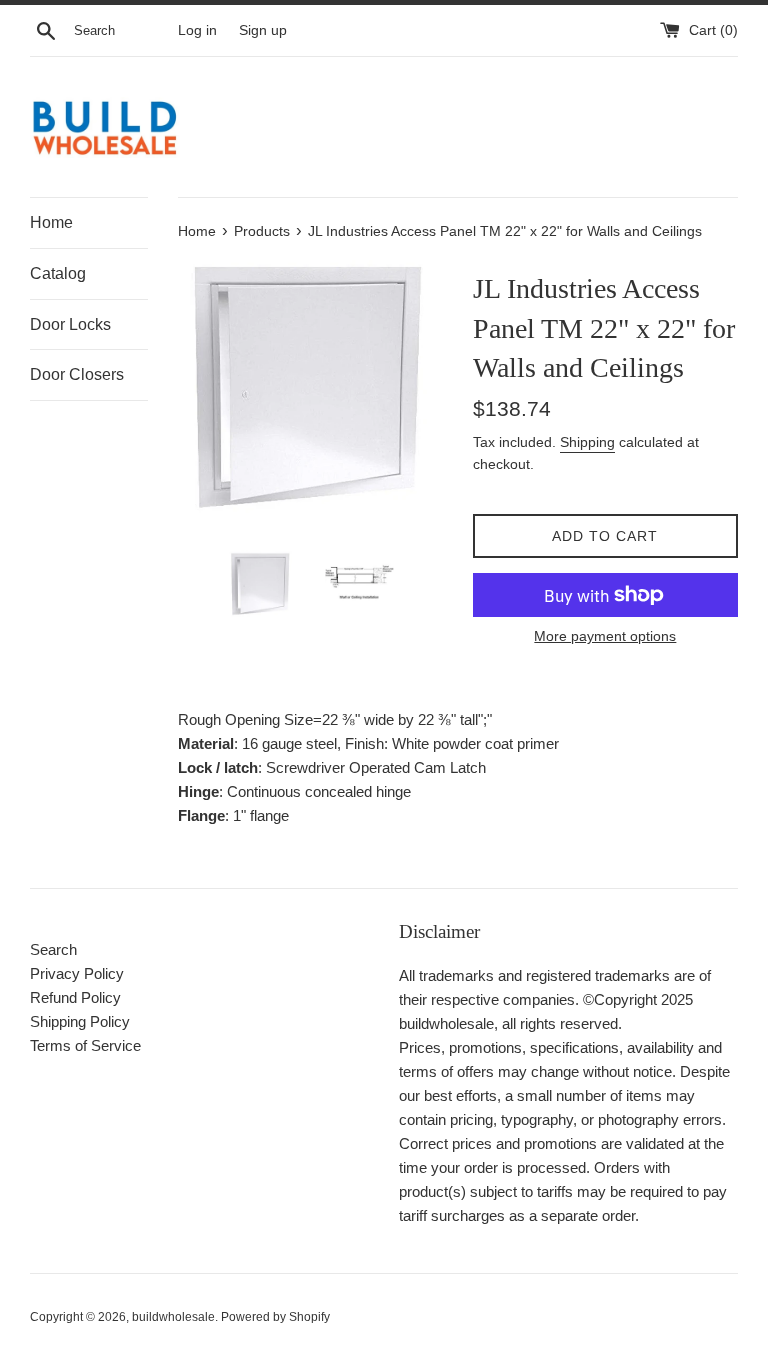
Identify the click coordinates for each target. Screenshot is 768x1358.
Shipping (587, 442)
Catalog (58, 273)
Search (53, 949)
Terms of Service (85, 1045)
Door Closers (77, 374)
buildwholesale (173, 1317)
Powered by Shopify (275, 1317)
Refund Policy (75, 997)
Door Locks (70, 324)
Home (51, 222)
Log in (197, 30)
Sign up (263, 30)
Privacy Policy (77, 973)
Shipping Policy (80, 1021)
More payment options (605, 636)
